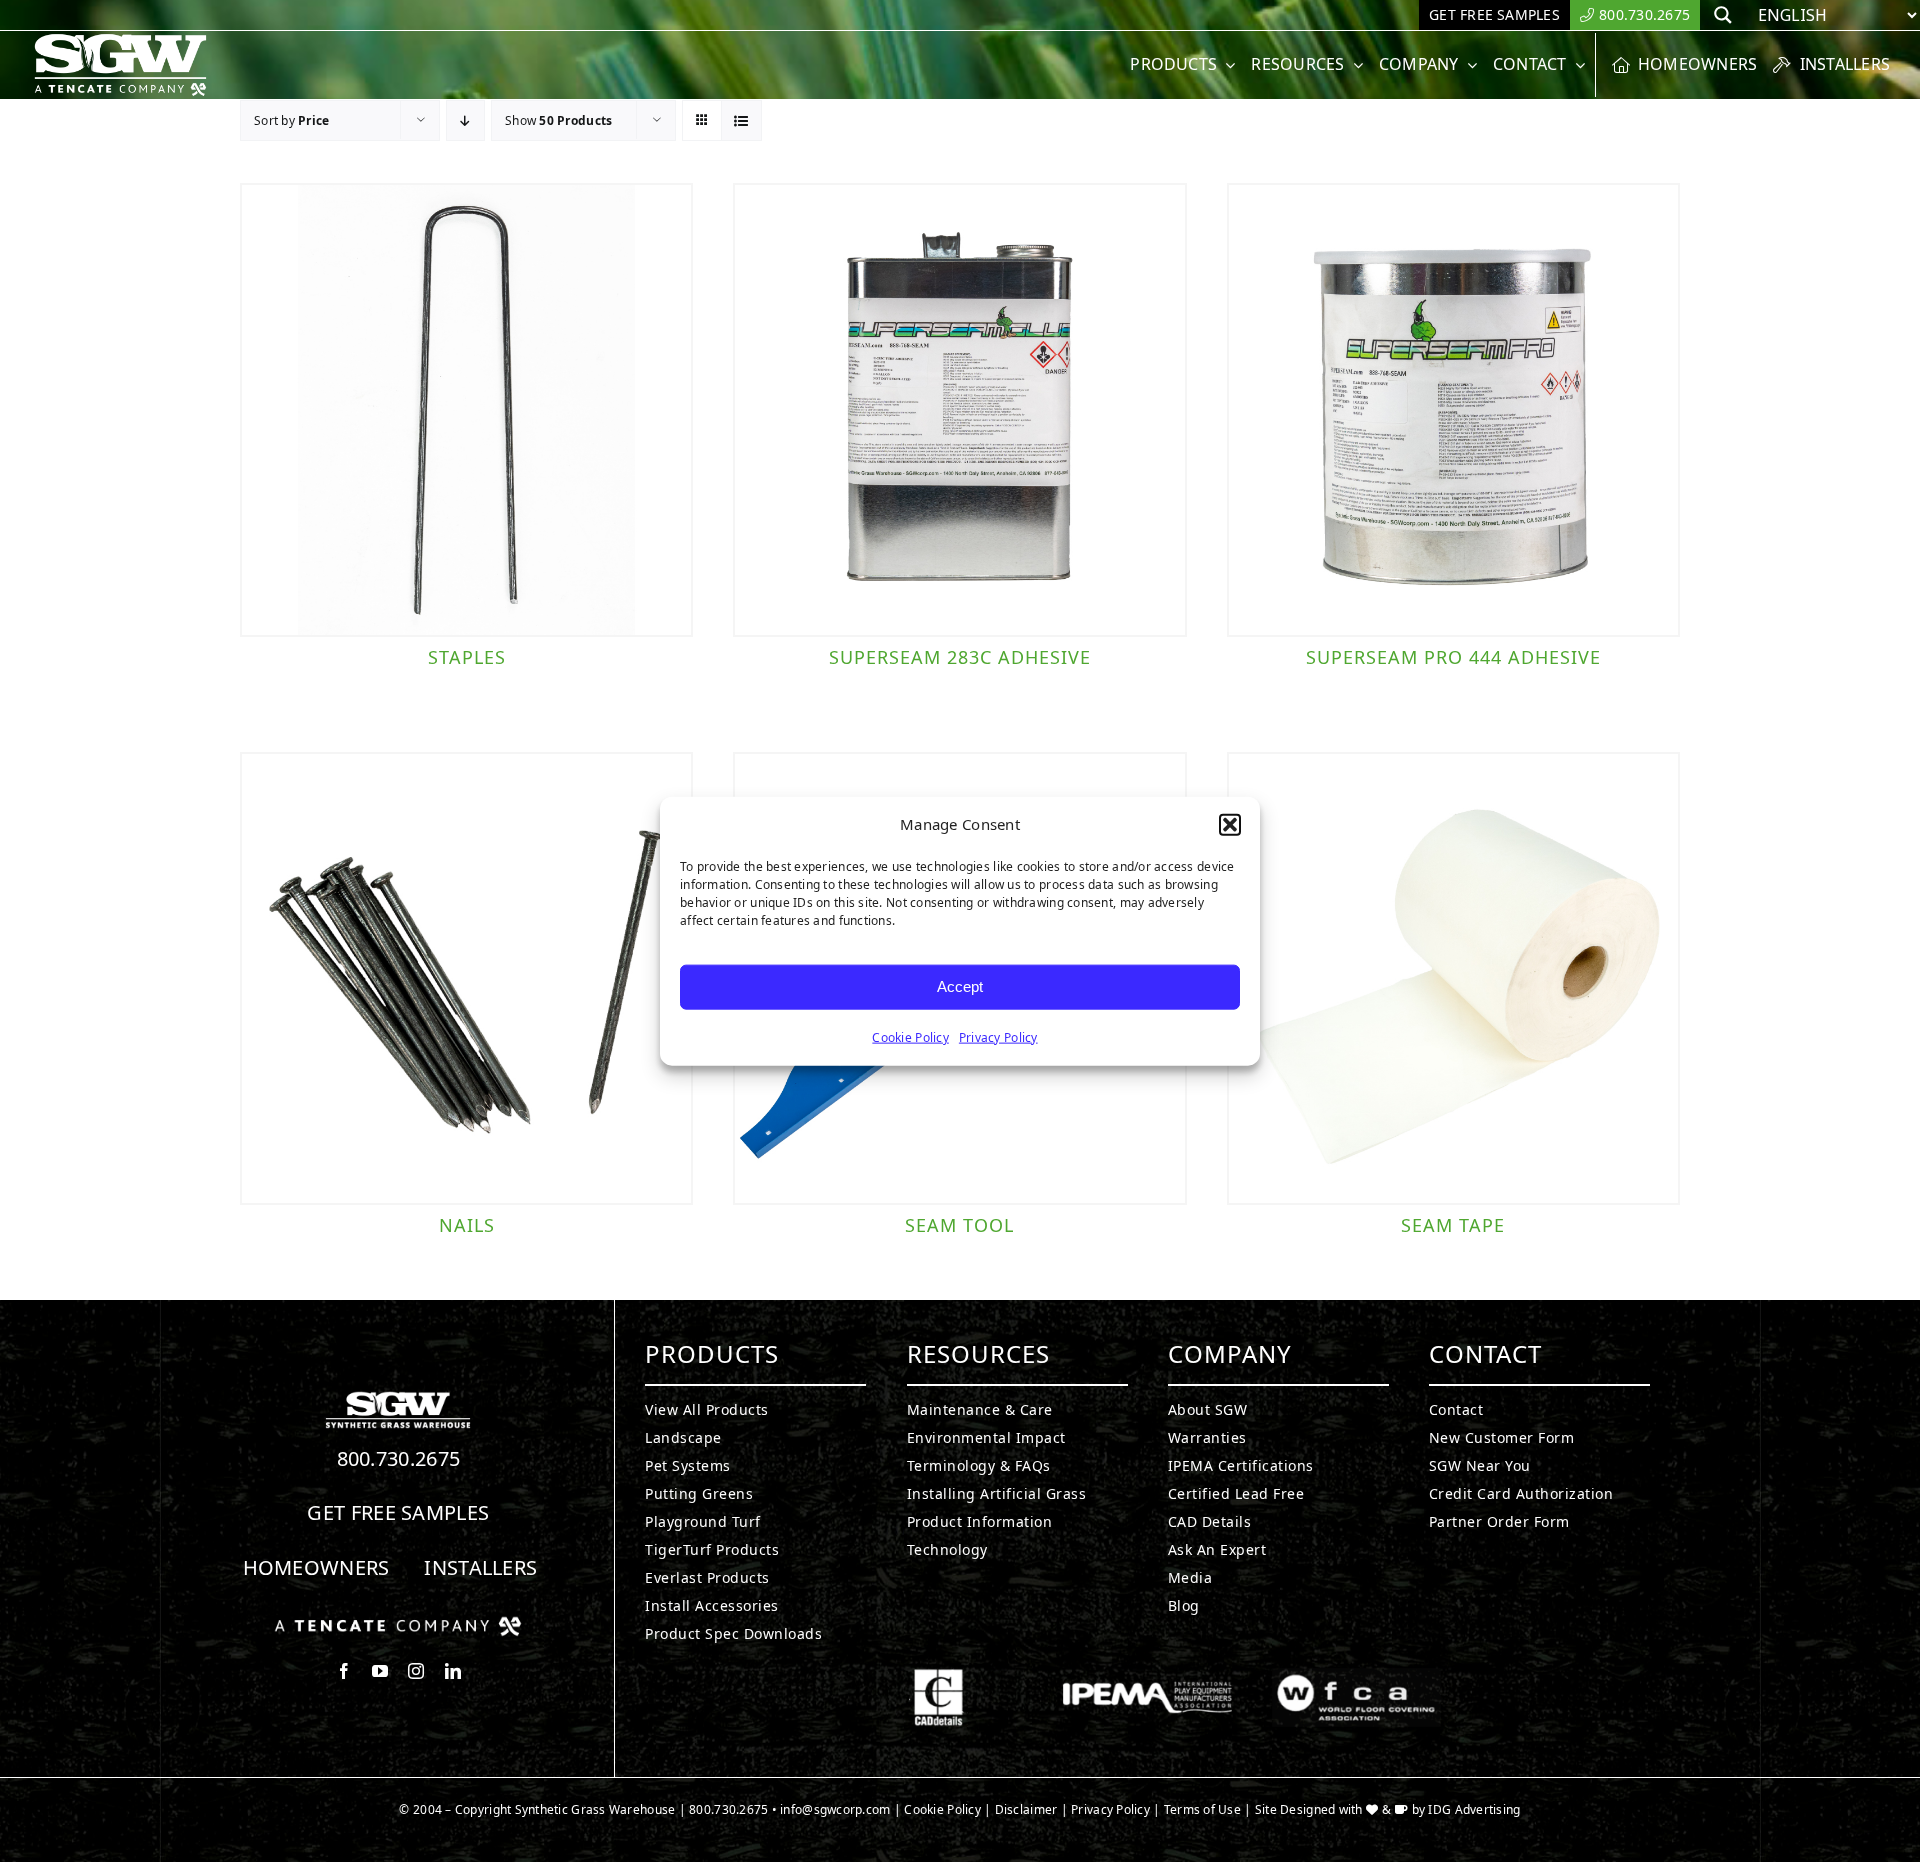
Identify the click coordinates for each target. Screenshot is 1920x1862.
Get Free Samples (398, 1512)
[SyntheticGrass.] (120, 40)
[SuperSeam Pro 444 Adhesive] (1453, 409)
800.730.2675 (399, 1458)
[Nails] (466, 978)
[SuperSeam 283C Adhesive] (959, 409)
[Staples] (466, 409)
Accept (960, 986)
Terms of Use (1202, 1809)
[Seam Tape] (1453, 978)
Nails (467, 1225)
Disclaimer (1026, 1809)
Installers (480, 1567)
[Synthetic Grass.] (398, 1624)
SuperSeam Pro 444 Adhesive (1453, 657)
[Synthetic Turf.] (398, 1397)
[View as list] (741, 120)
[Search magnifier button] (1723, 15)
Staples (467, 657)
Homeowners (316, 1567)
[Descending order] (465, 120)
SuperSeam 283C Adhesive (960, 657)
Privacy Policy (998, 1036)
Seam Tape (1453, 1225)
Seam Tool (959, 1225)
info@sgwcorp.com (835, 1809)
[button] (1230, 825)
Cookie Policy (910, 1036)
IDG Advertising (1474, 1809)
